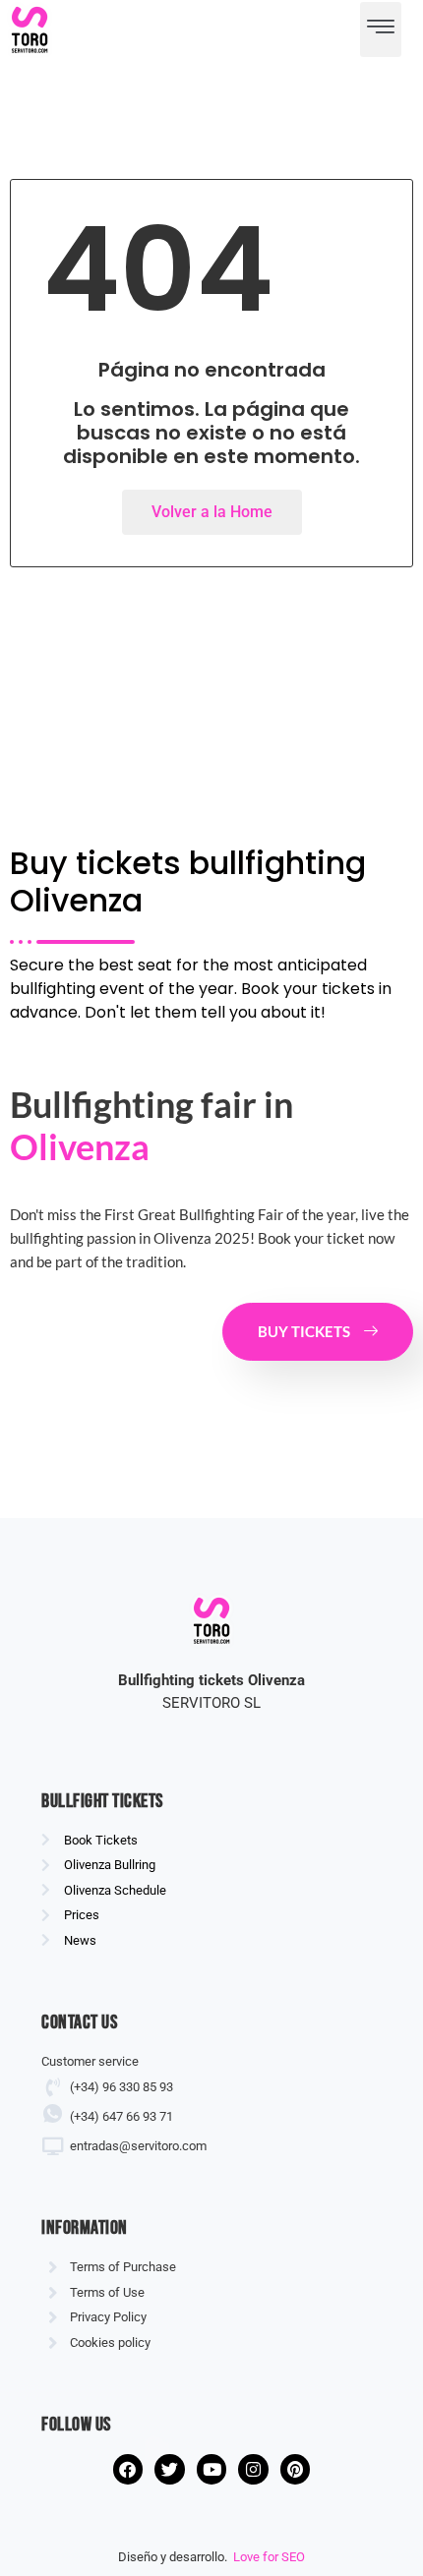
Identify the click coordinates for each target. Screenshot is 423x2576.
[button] (381, 29)
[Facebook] (128, 2469)
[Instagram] (253, 2469)
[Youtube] (212, 2469)
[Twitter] (170, 2469)
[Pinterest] (296, 2469)
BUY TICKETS (304, 1331)
